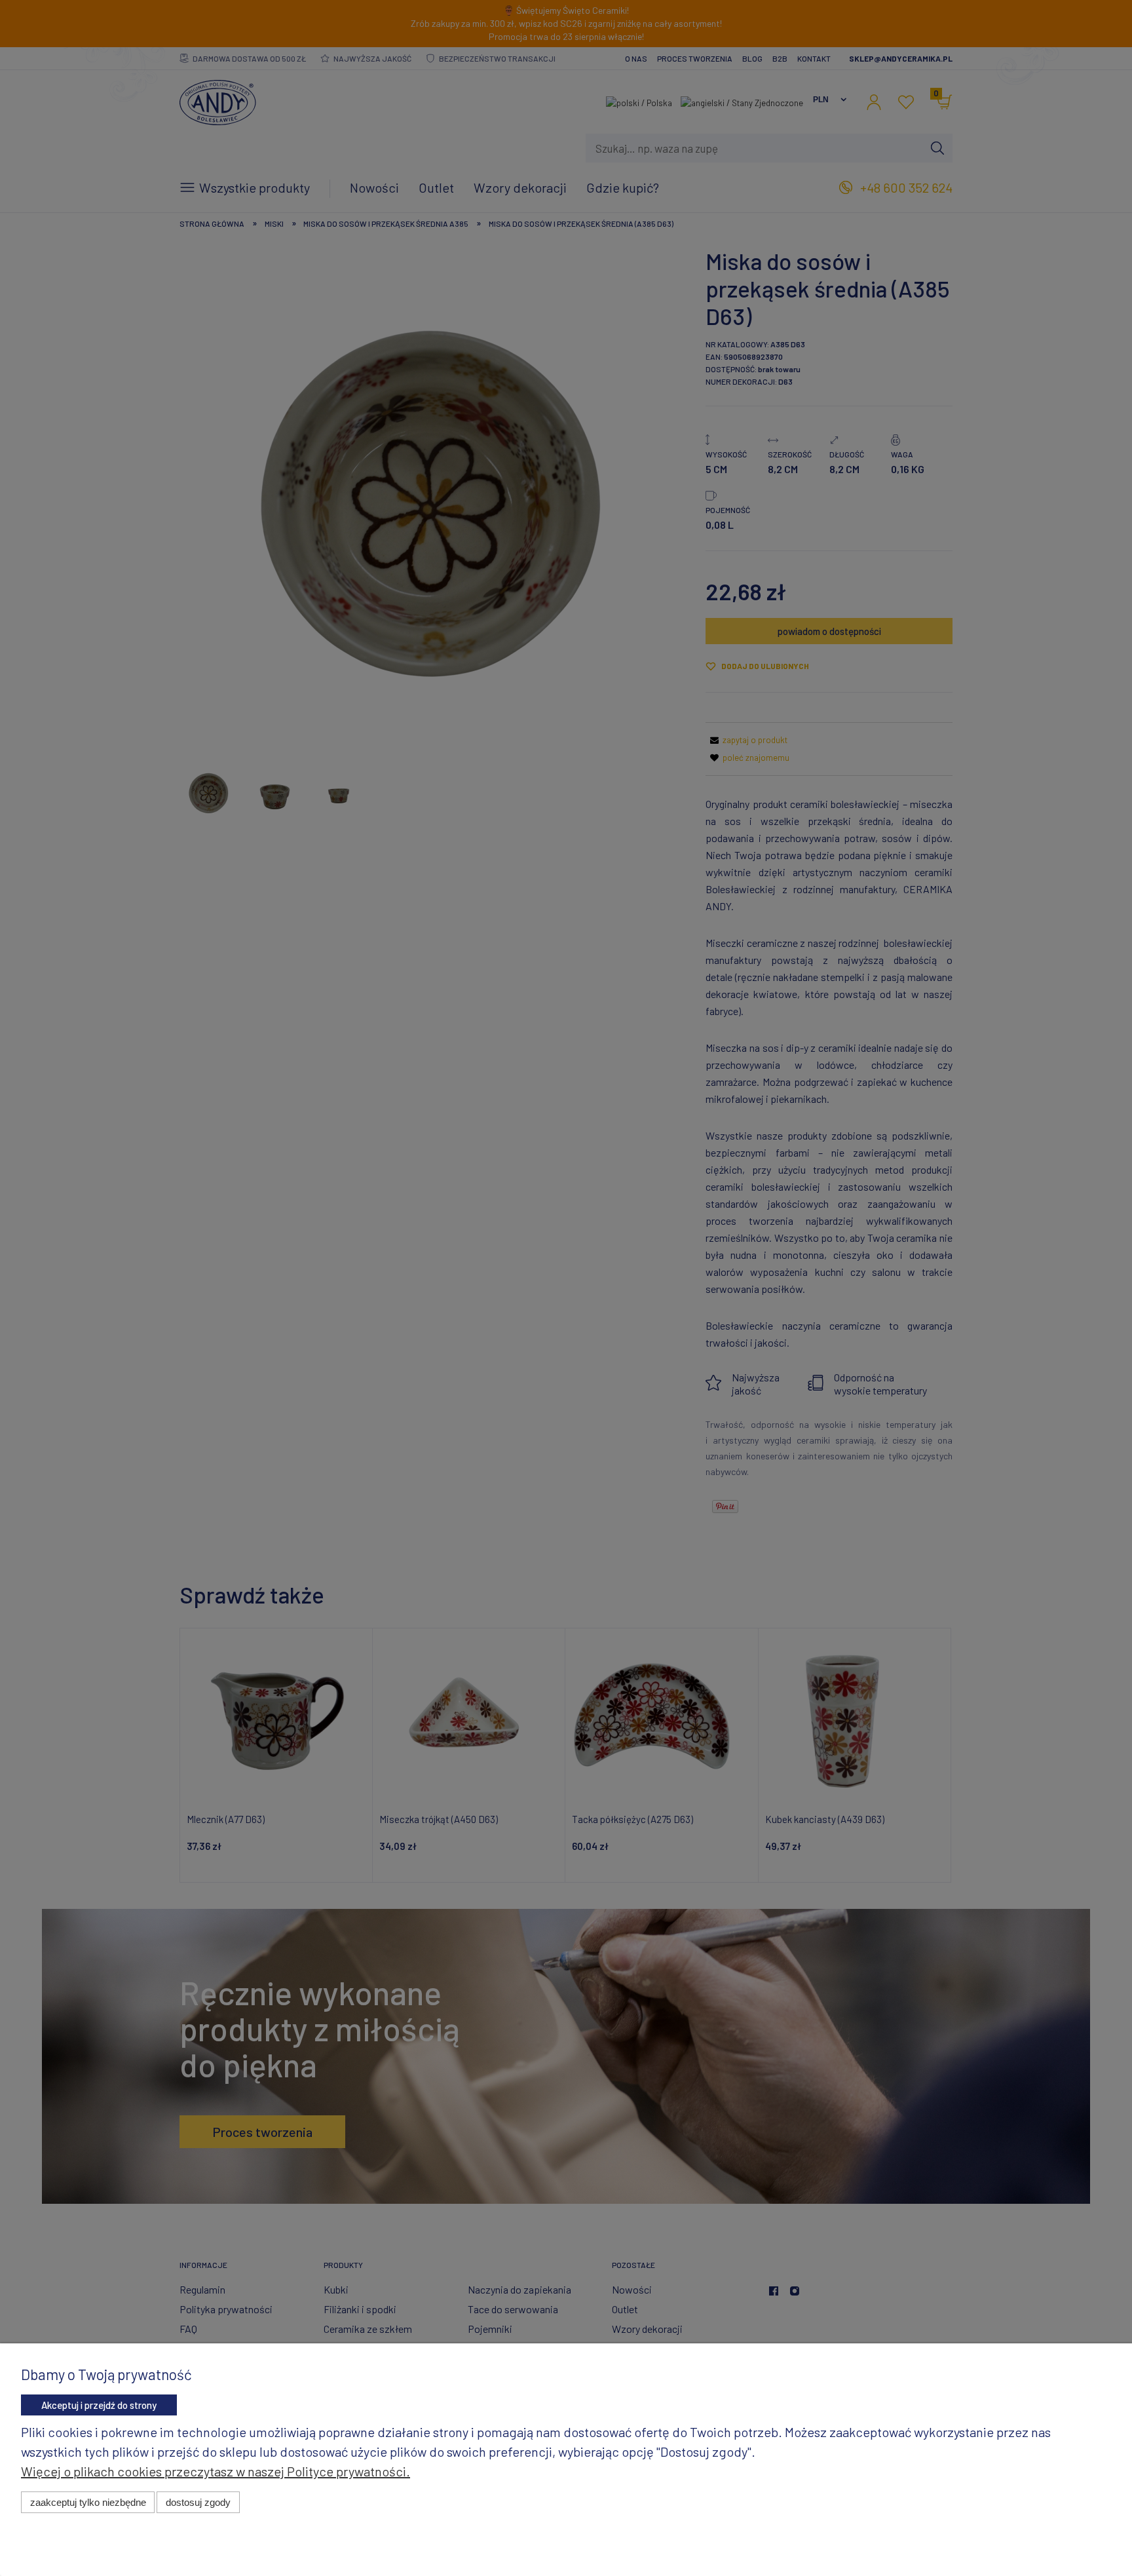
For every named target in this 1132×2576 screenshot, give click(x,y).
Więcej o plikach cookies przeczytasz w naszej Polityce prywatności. (216, 2471)
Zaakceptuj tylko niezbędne (88, 2502)
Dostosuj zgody (198, 2502)
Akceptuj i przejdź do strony (99, 2405)
